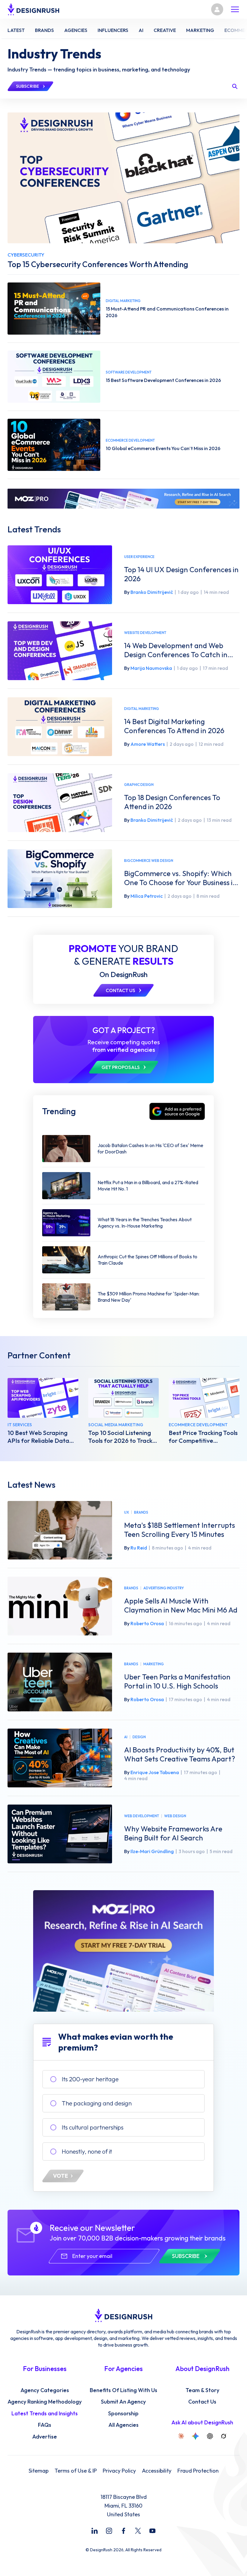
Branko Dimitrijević (152, 592)
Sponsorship (123, 2414)
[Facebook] (123, 2531)
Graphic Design (139, 785)
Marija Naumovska (151, 668)
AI (126, 1737)
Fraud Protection (198, 2471)
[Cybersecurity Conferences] (123, 178)
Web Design (175, 1816)
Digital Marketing (142, 709)
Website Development (145, 633)
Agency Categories (45, 2390)
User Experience (139, 557)
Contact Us (202, 2402)
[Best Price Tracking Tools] (204, 1398)
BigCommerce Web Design (149, 861)
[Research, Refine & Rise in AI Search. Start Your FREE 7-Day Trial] (123, 1951)
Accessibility (157, 2471)
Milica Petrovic (147, 896)
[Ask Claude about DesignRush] (181, 2436)
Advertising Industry (164, 1588)
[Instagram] (109, 2531)
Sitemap (39, 2471)
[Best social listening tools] (124, 1398)
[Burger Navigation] (235, 9)
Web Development (142, 1816)
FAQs (45, 2425)
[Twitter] (138, 2531)
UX (127, 1512)
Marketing (154, 1664)
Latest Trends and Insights (45, 2414)
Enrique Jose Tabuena (155, 1772)
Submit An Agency (123, 2402)
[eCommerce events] (54, 445)
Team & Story (202, 2390)
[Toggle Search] (235, 86)
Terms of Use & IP (76, 2471)
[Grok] (224, 2436)
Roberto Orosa (147, 1623)
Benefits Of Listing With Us (123, 2390)
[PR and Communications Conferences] (54, 309)
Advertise (45, 2437)
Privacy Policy (119, 2471)
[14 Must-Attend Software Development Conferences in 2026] (54, 377)
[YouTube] (152, 2531)
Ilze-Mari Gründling (152, 1851)
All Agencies (123, 2425)
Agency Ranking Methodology (45, 2402)
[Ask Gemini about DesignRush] (195, 2436)
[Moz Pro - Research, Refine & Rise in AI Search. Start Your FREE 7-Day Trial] (123, 499)
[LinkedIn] (95, 2531)
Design (139, 1737)
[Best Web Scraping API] (43, 1398)
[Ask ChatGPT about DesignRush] (210, 2436)
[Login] (217, 9)
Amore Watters (148, 744)
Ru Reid (139, 1548)
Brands (141, 1512)
